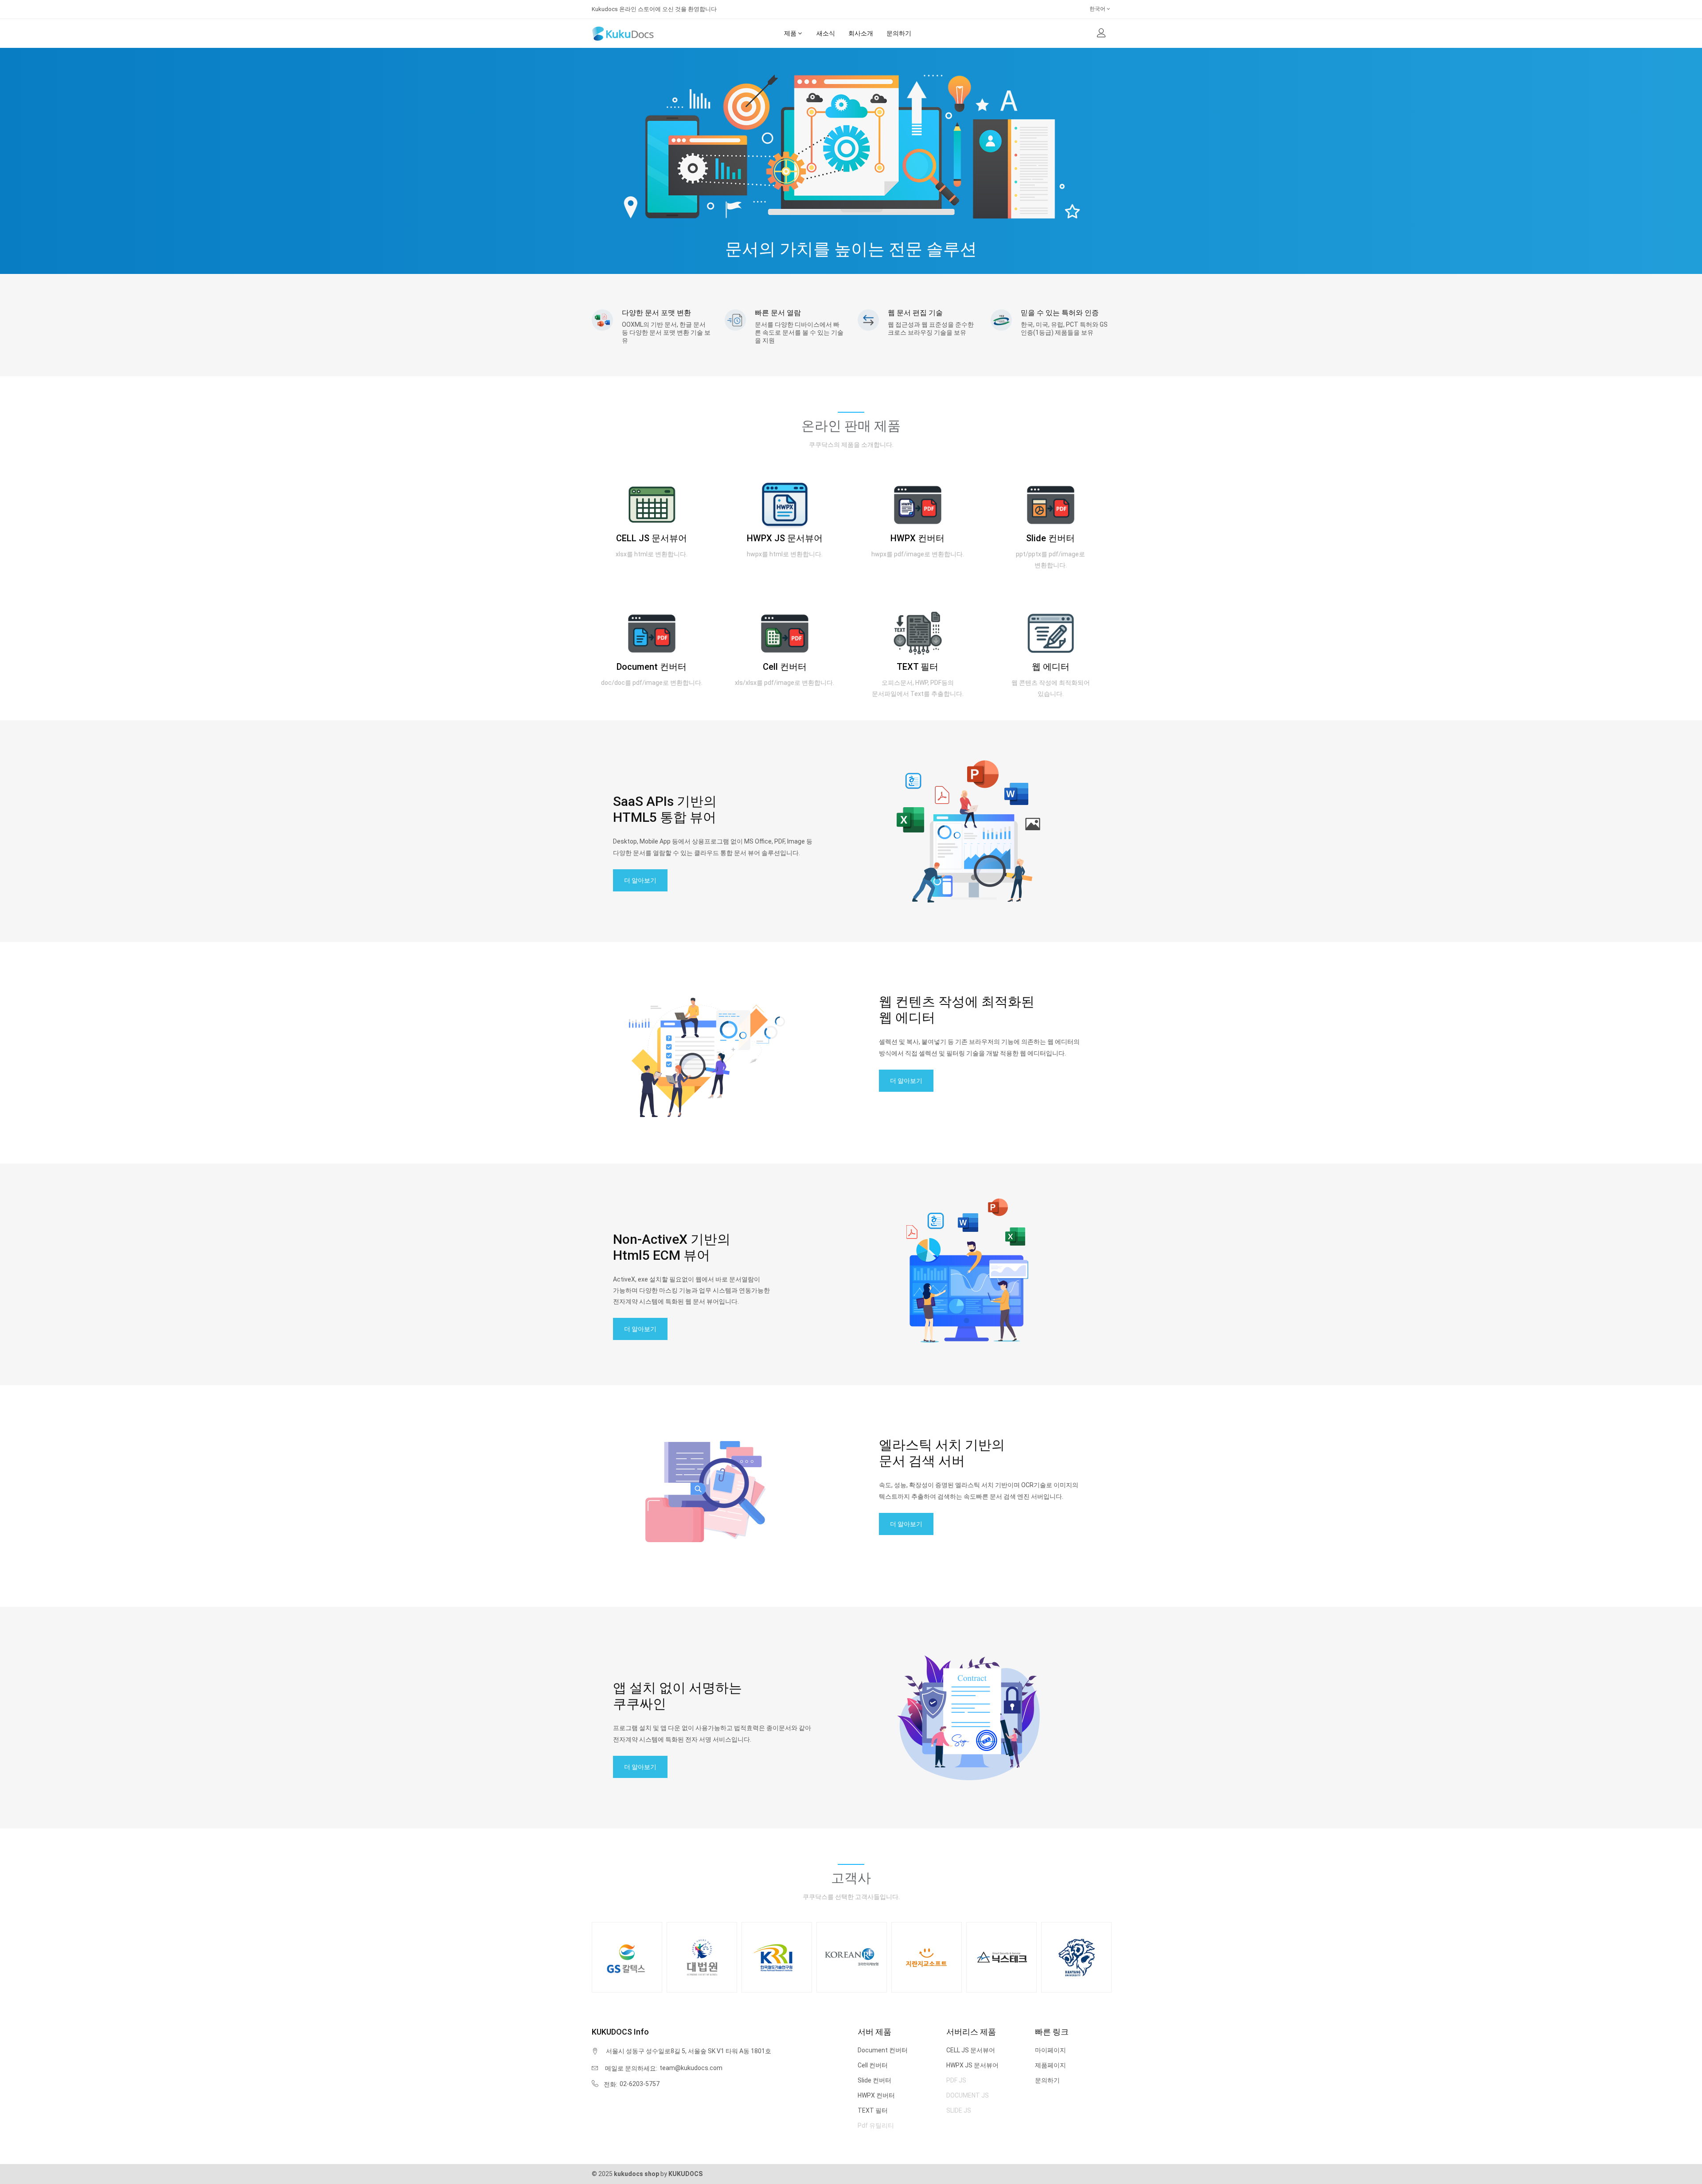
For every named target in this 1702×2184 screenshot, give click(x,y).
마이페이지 (1050, 2050)
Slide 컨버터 (1050, 538)
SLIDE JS (959, 2110)
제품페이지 (1050, 2065)
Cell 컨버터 (785, 667)
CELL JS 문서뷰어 (652, 538)
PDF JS (956, 2080)
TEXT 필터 (917, 667)
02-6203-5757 (640, 2084)
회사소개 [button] (861, 33)
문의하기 (1047, 2080)
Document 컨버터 (652, 667)
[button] (1101, 34)
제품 (790, 33)
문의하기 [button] (899, 33)
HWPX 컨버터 (917, 538)
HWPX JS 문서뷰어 (785, 538)
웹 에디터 (1051, 667)
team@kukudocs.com (691, 2068)
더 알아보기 (640, 880)
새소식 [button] (826, 33)
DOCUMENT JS (968, 2095)
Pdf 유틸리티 (876, 2125)
